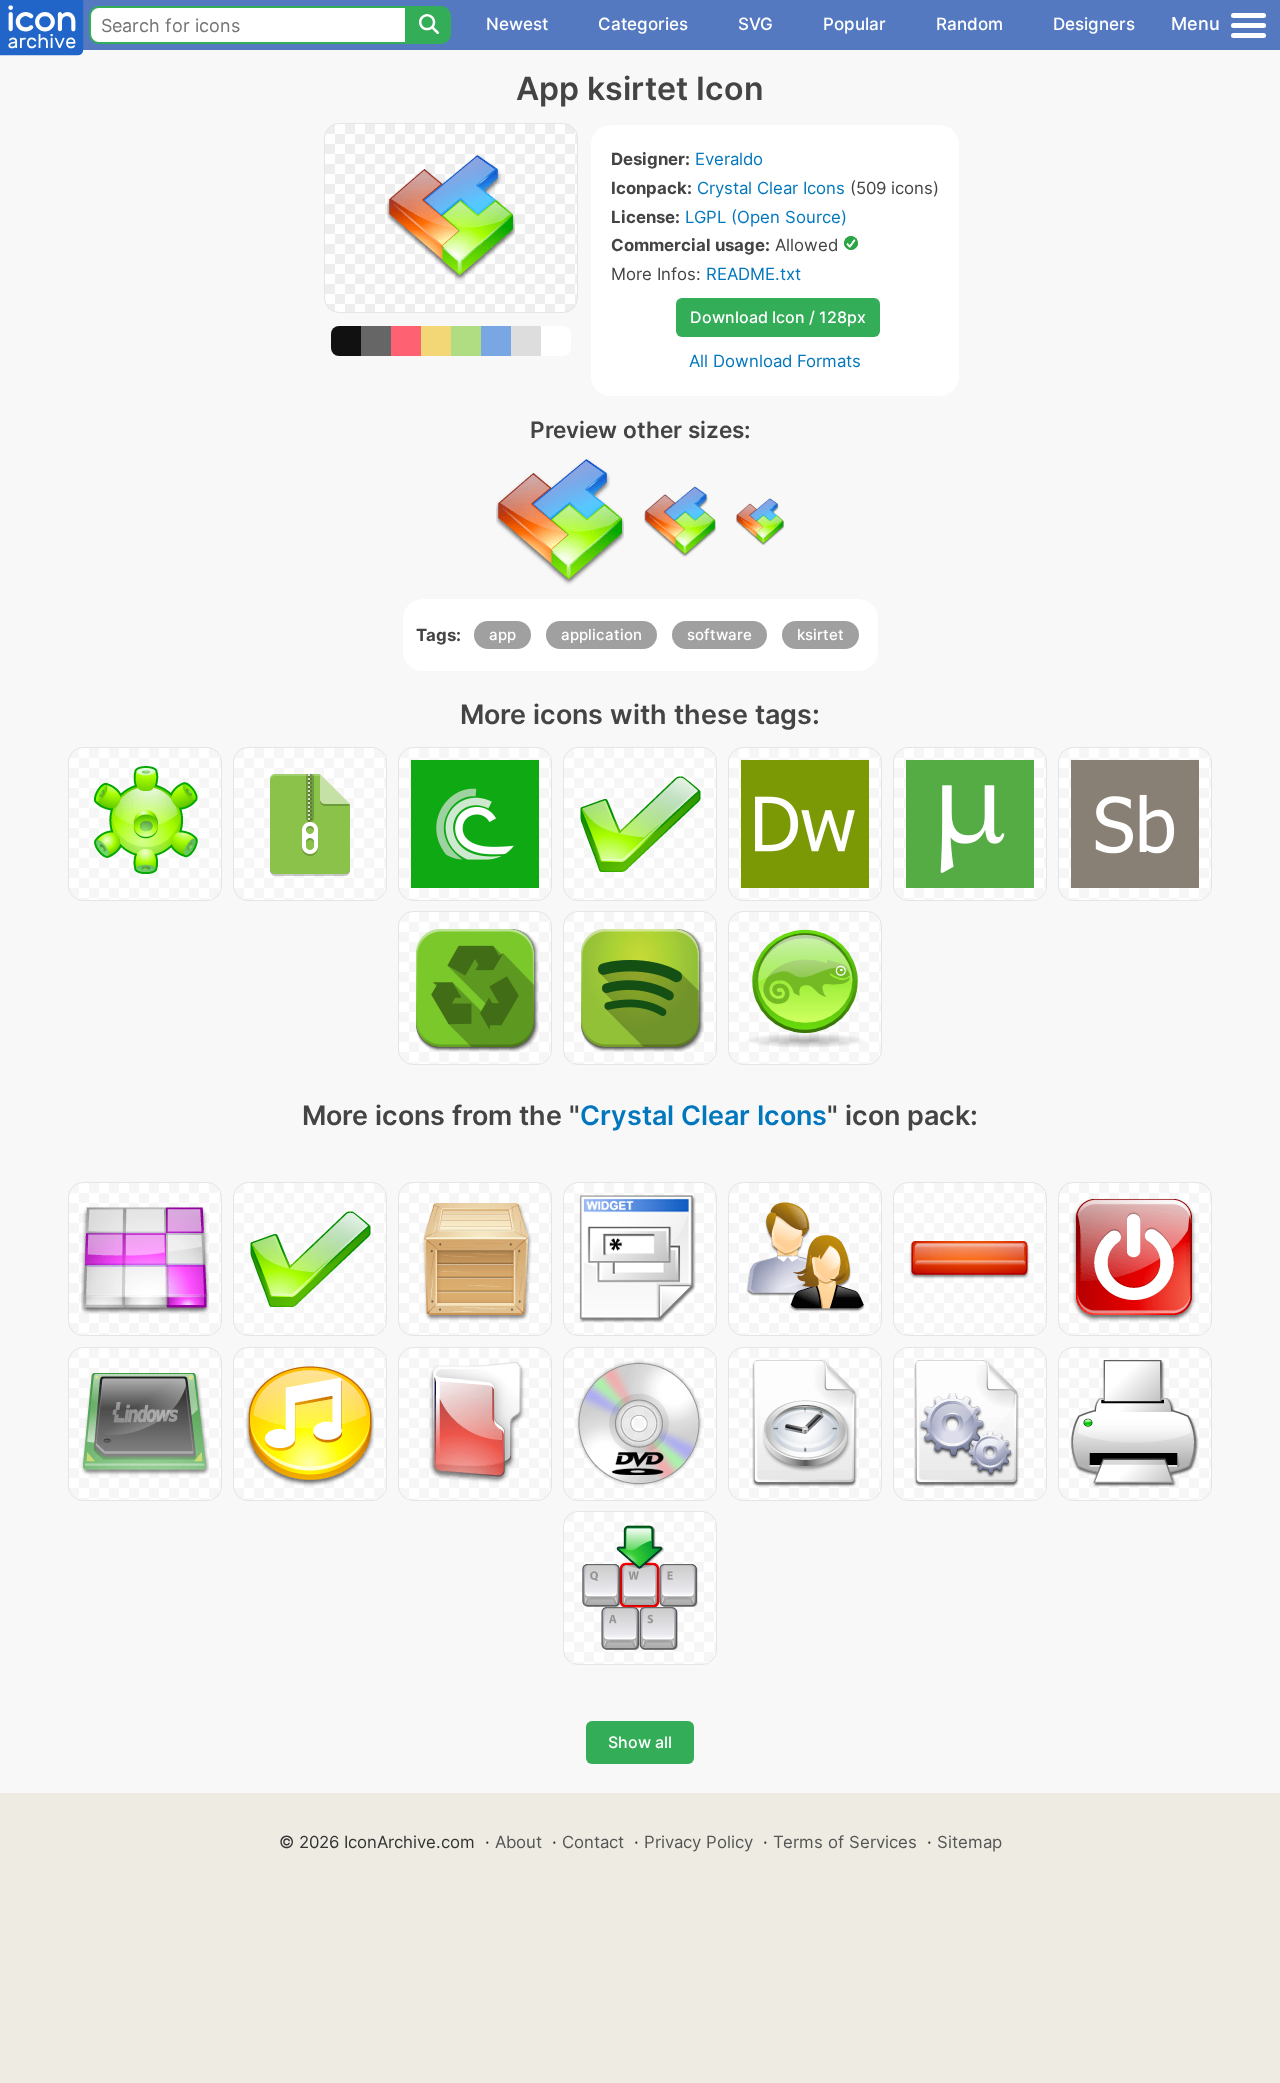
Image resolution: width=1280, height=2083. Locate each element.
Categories (643, 24)
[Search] (428, 25)
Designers (1094, 24)
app (502, 634)
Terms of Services (845, 1842)
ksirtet (820, 634)
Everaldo (729, 159)
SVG (755, 24)
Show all (640, 1742)
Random (969, 24)
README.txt (753, 274)
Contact (593, 1842)
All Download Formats (775, 361)
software (719, 634)
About (518, 1842)
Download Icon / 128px (778, 317)
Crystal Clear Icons (771, 188)
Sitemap (969, 1842)
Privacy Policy (698, 1842)
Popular (854, 24)
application (601, 634)
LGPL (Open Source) (766, 217)
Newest (517, 24)
